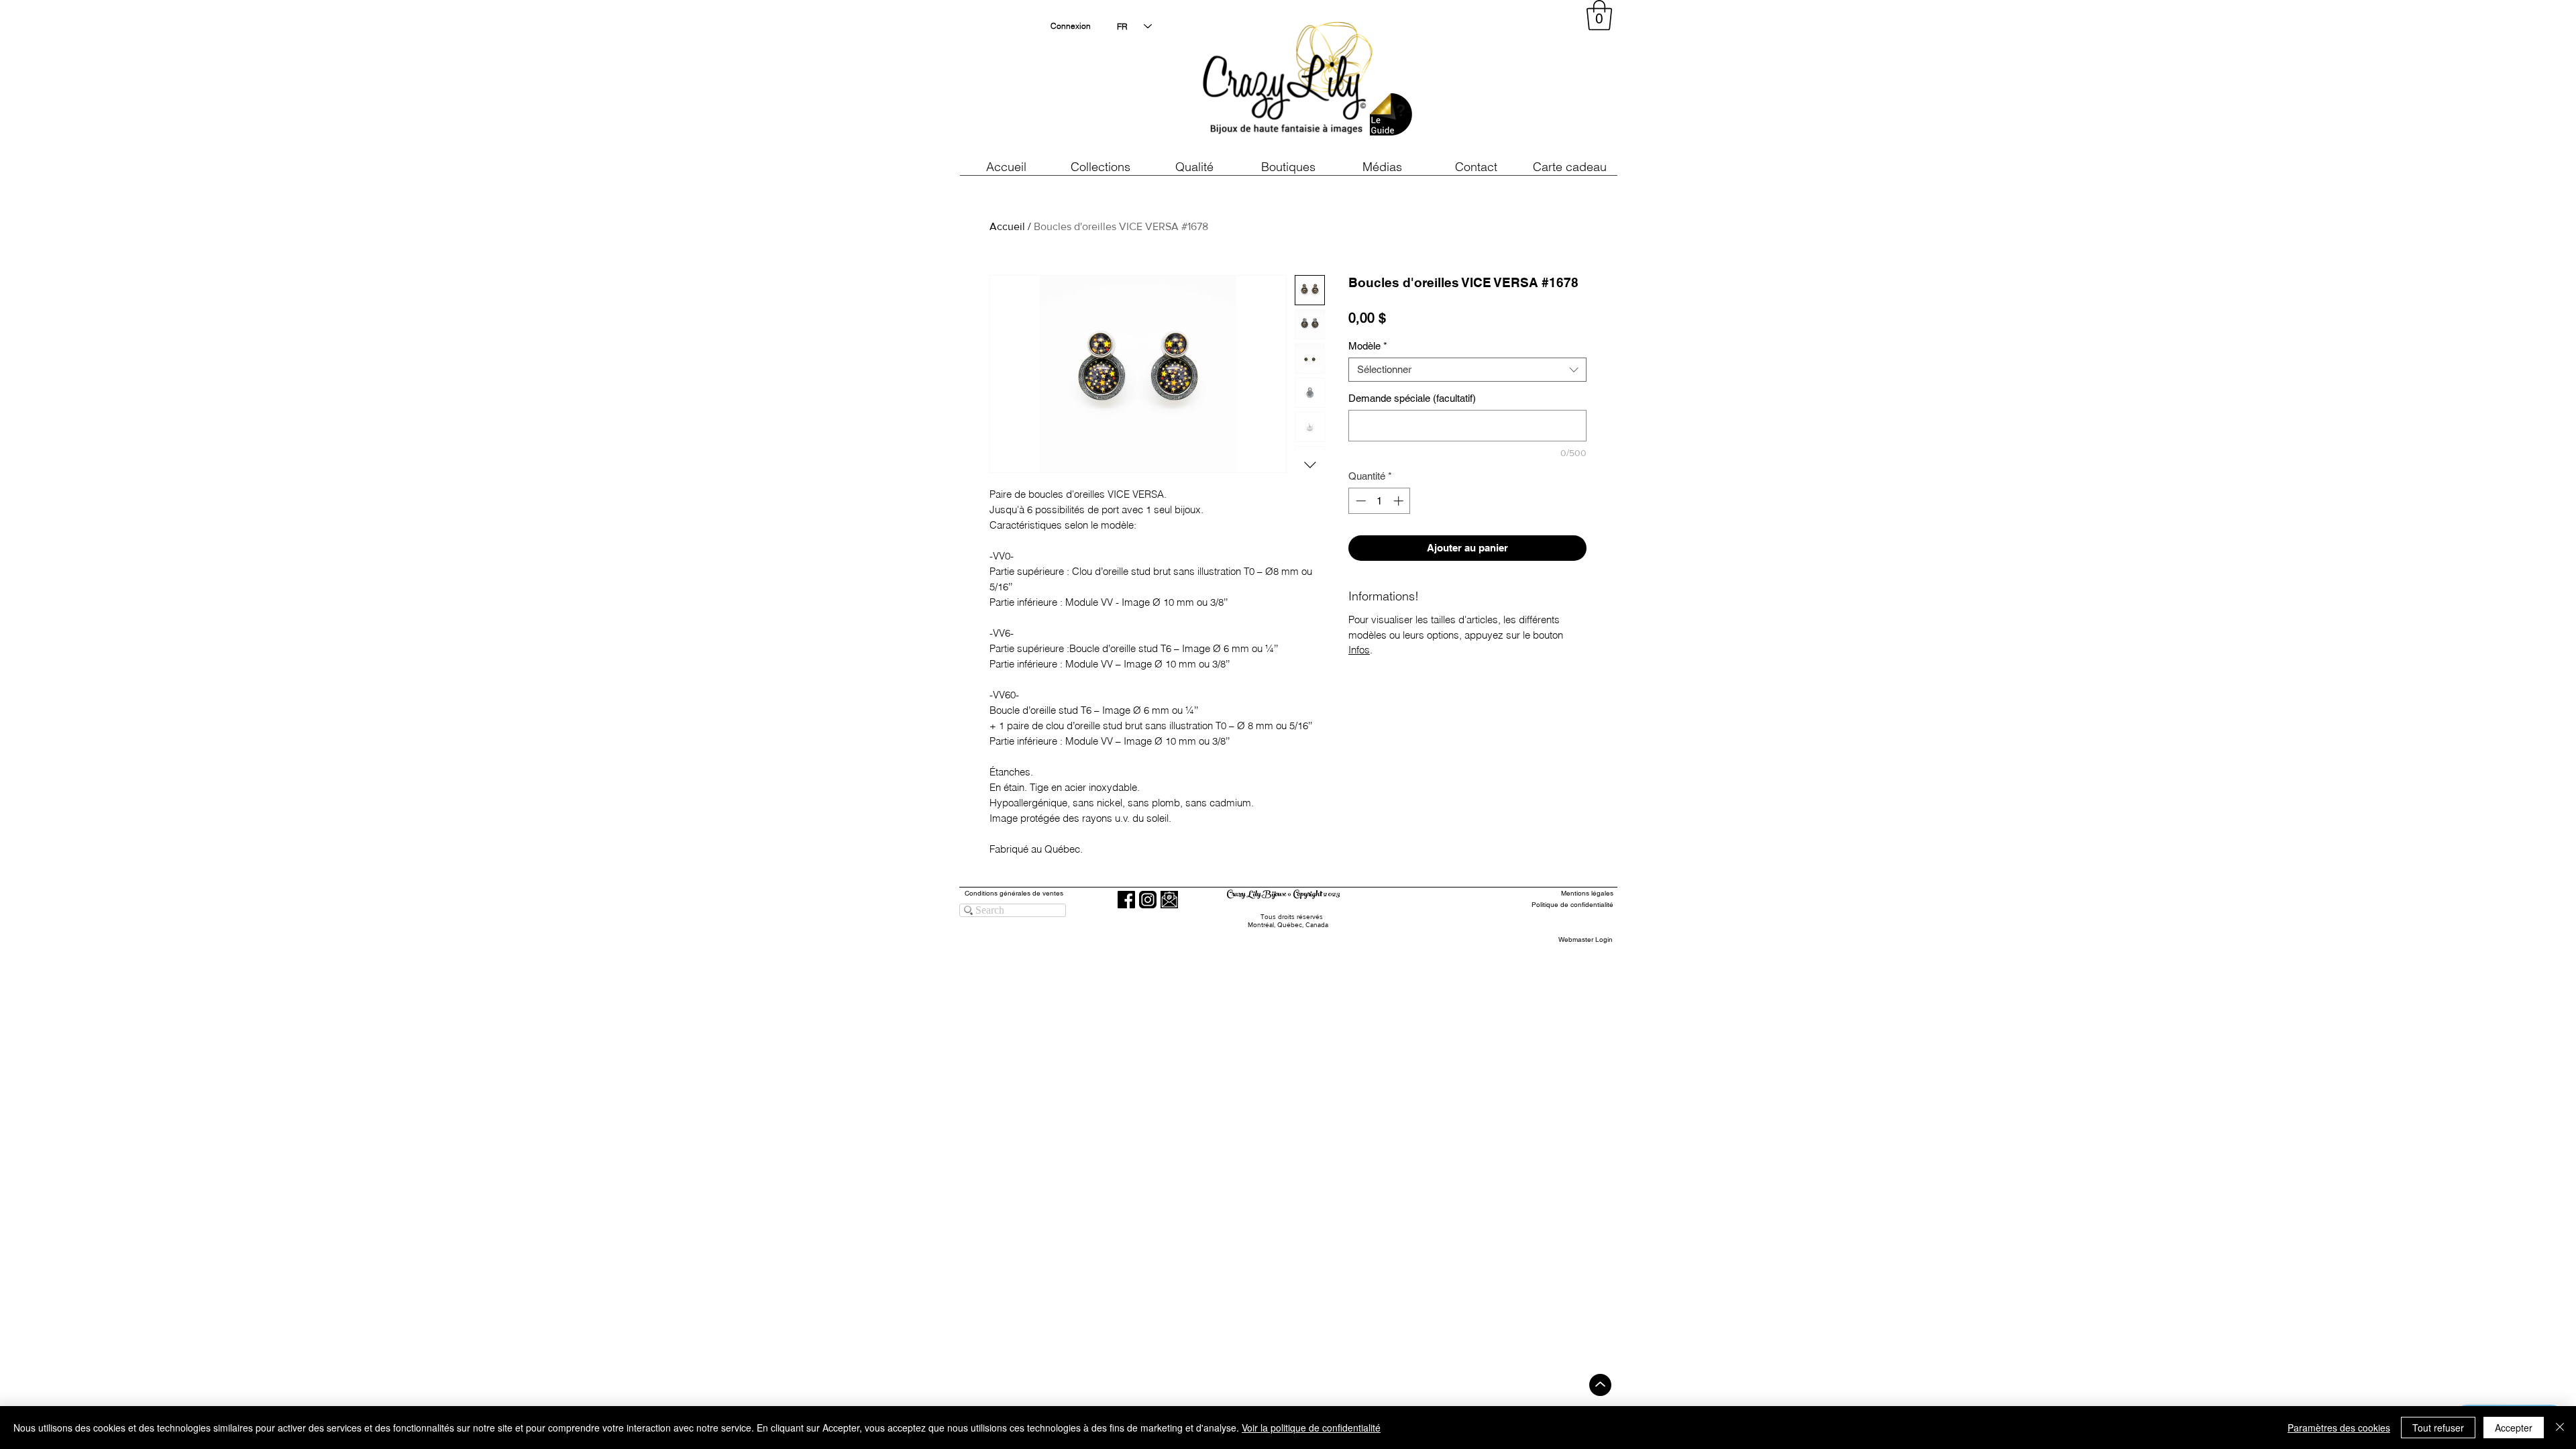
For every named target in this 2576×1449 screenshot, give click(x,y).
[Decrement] (1359, 501)
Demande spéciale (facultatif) (1412, 398)
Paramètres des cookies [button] (2339, 1428)
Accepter (2514, 1428)
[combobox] (1467, 370)
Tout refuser (2438, 1428)
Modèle (1368, 346)
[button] (1194, 167)
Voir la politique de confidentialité (1311, 1428)
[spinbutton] (1380, 501)
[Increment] (1400, 501)
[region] (1492, 80)
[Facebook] (1126, 900)
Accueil (1007, 226)
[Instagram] (1148, 900)
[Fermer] (2560, 1428)
